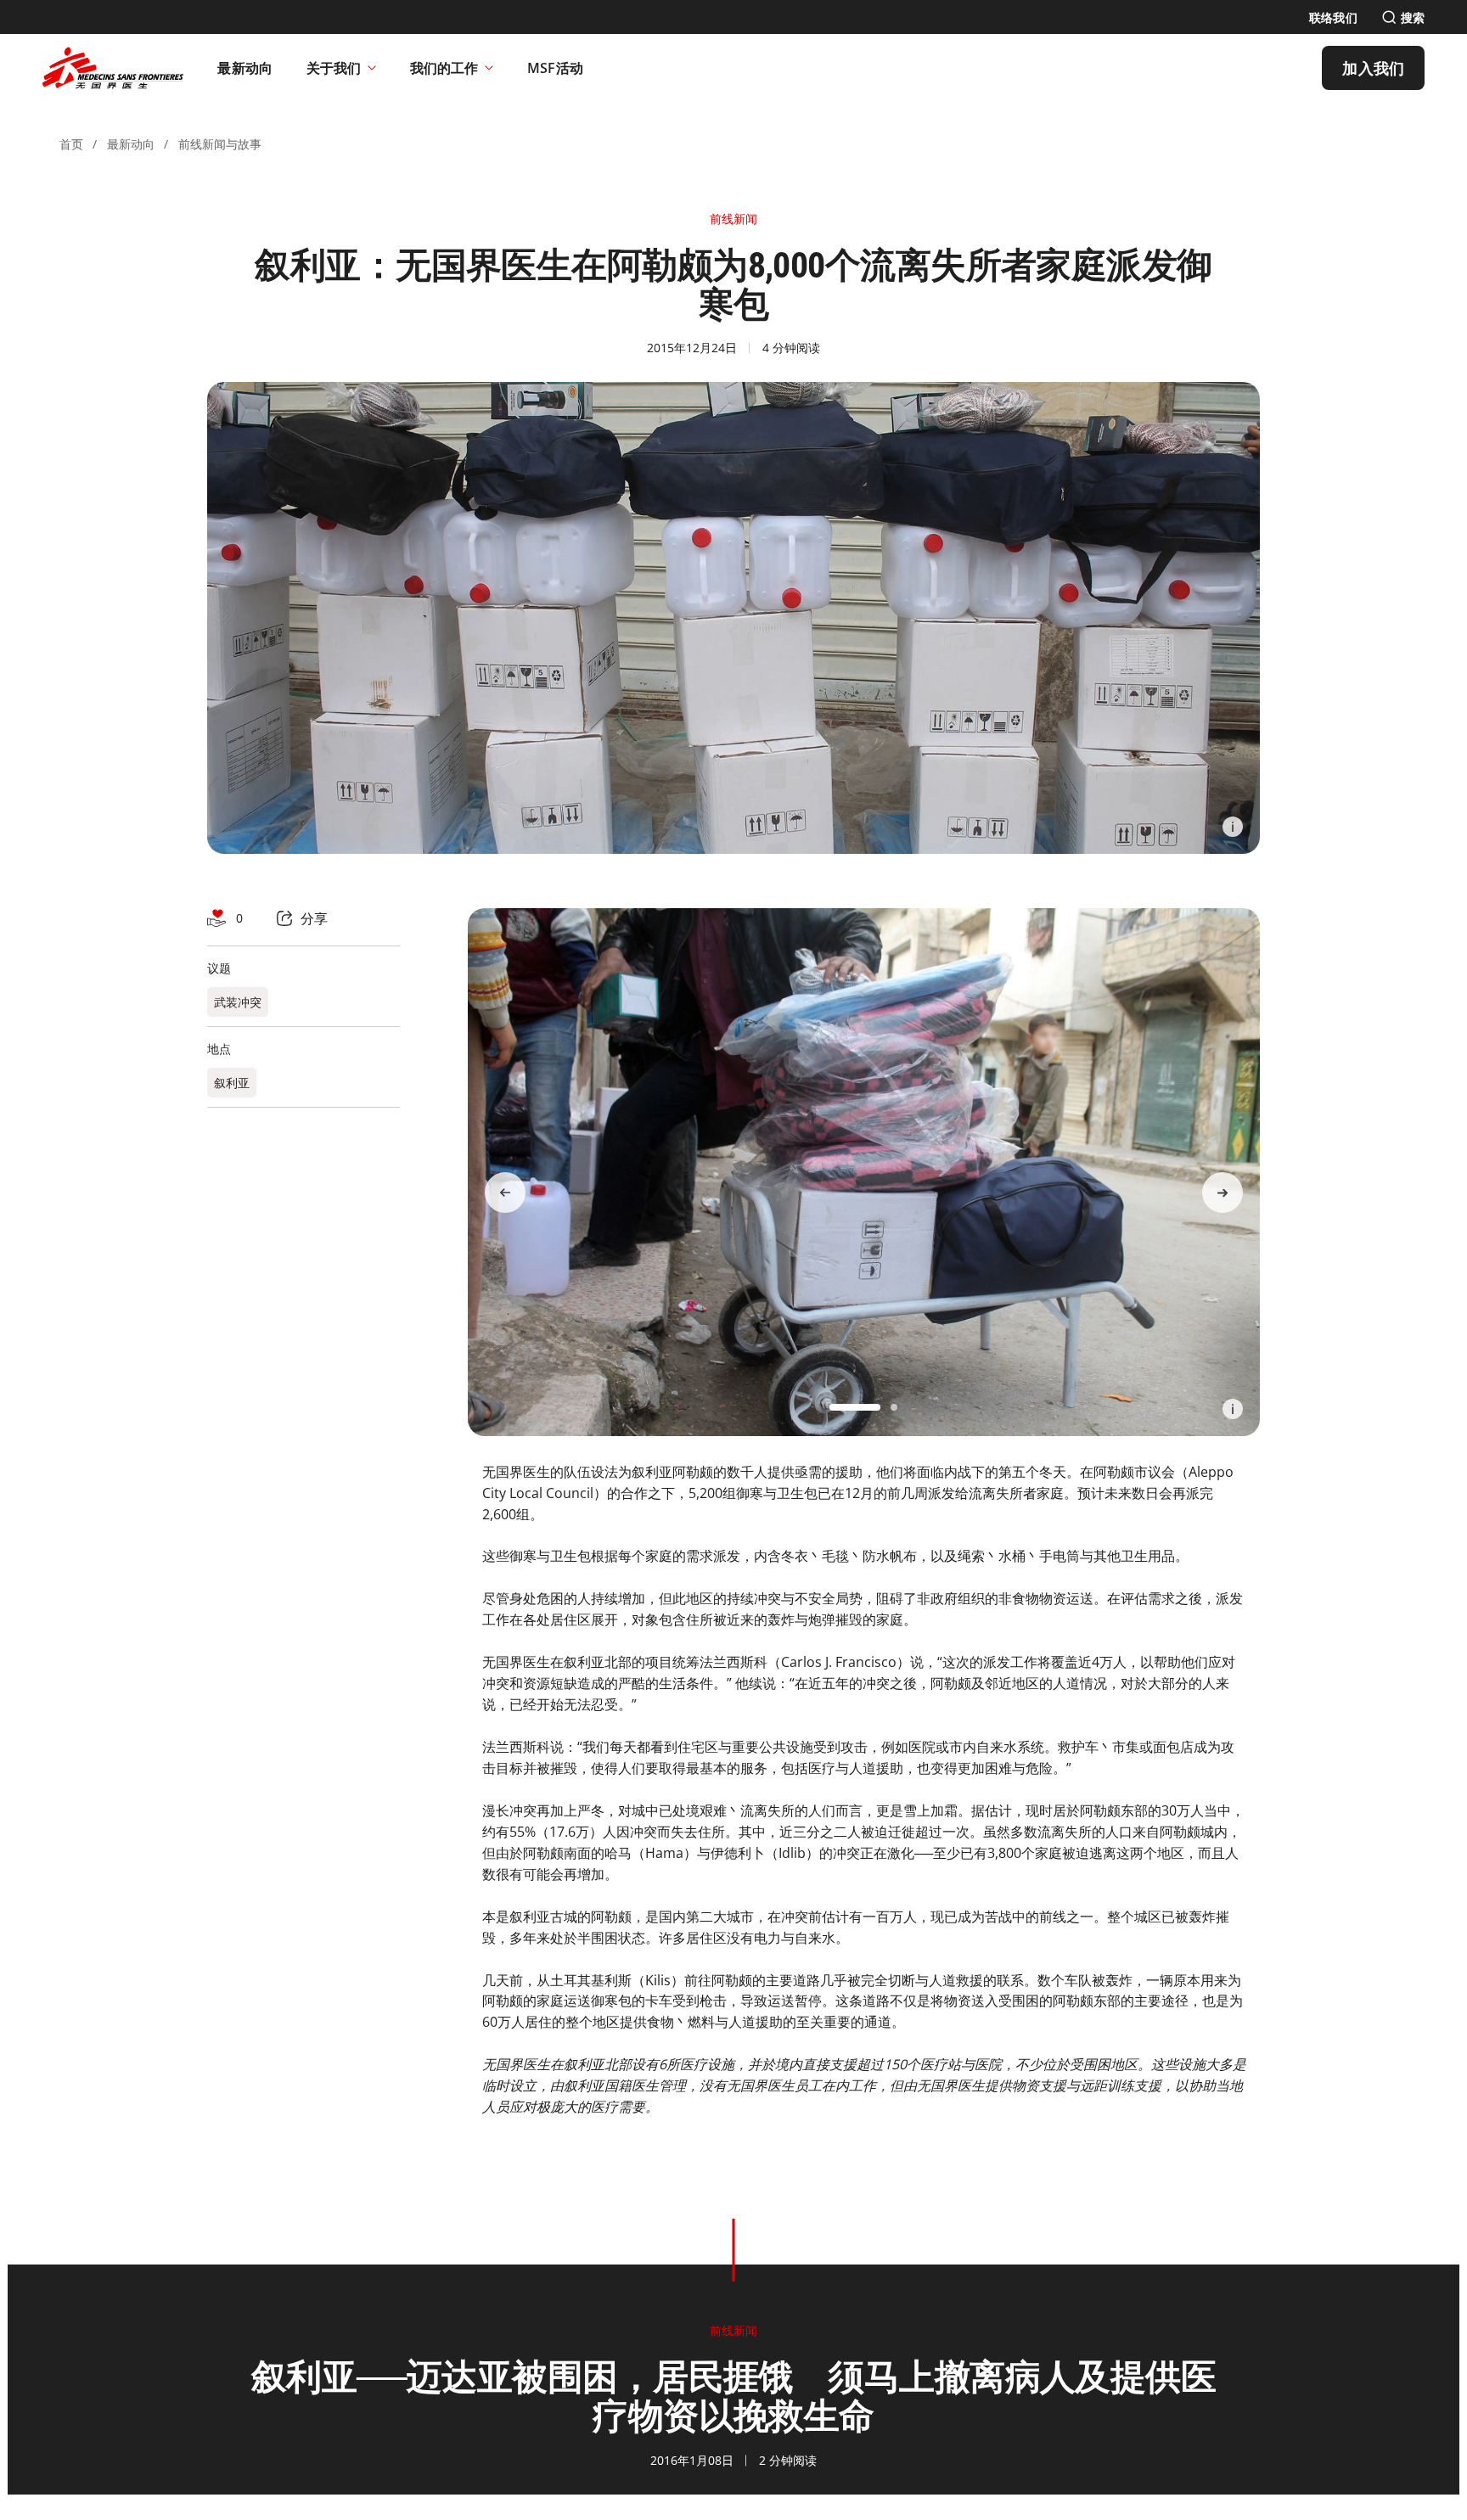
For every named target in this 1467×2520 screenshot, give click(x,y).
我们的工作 (444, 68)
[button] (855, 1407)
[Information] (1233, 827)
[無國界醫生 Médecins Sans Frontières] (113, 68)
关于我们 (334, 68)
